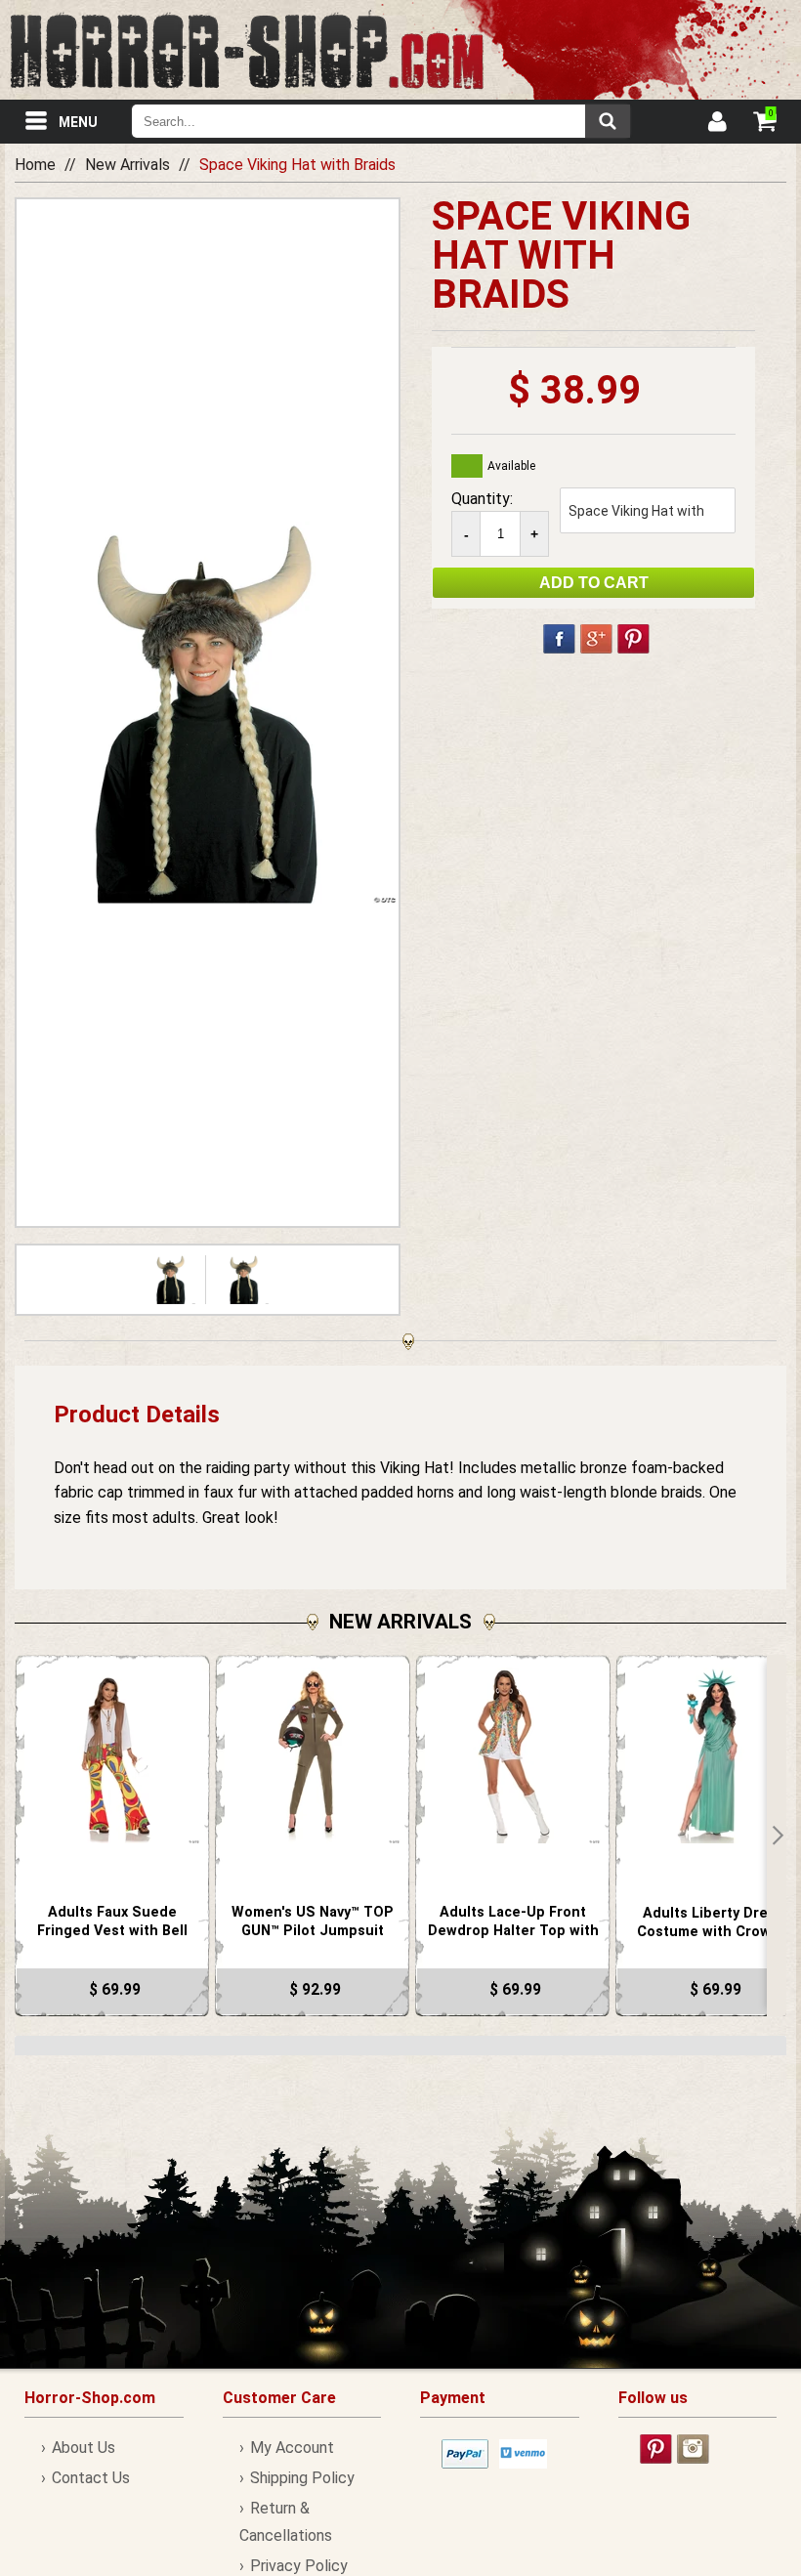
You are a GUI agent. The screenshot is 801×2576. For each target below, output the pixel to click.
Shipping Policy (302, 2478)
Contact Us (91, 2478)
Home (35, 165)
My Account (292, 2448)
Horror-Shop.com (247, 50)
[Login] (716, 124)
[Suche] (608, 121)
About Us (84, 2448)
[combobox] (381, 121)
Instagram (693, 2449)
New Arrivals (127, 165)
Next (777, 1836)
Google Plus (596, 639)
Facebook (559, 639)
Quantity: (482, 499)
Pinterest (633, 639)
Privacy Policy (299, 2566)
